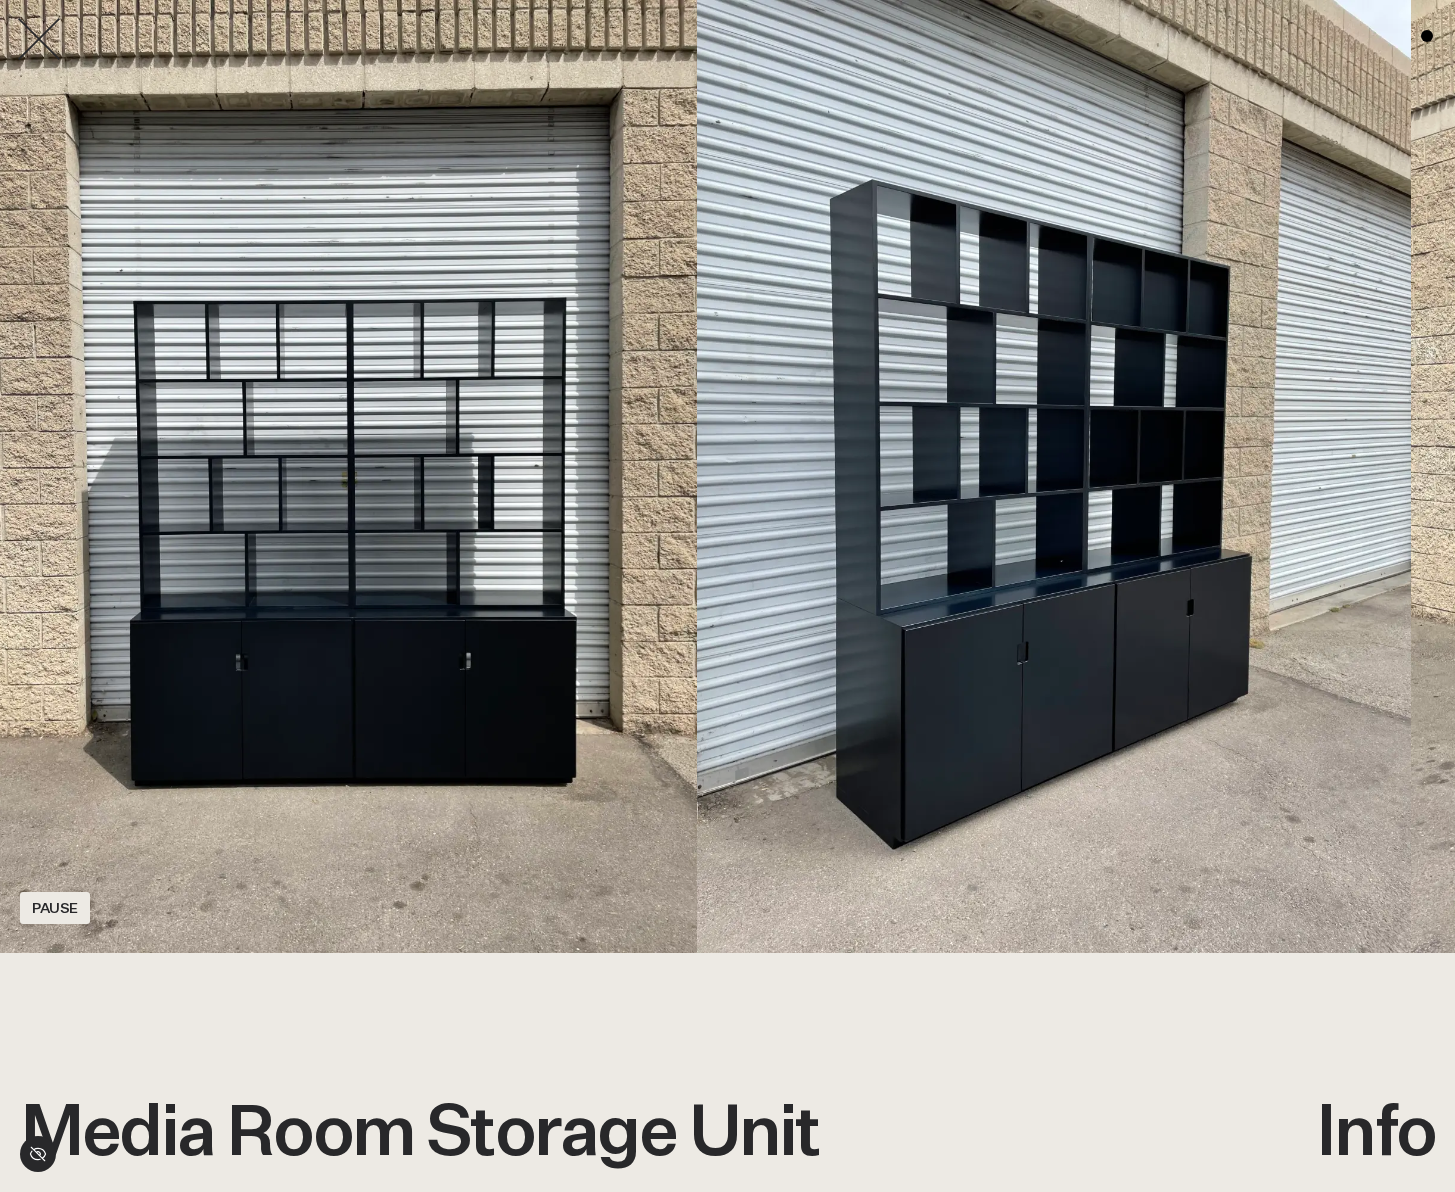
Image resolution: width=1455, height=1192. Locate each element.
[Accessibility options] (38, 1154)
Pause (55, 908)
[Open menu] (1424, 36)
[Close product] (39, 39)
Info (1375, 1129)
